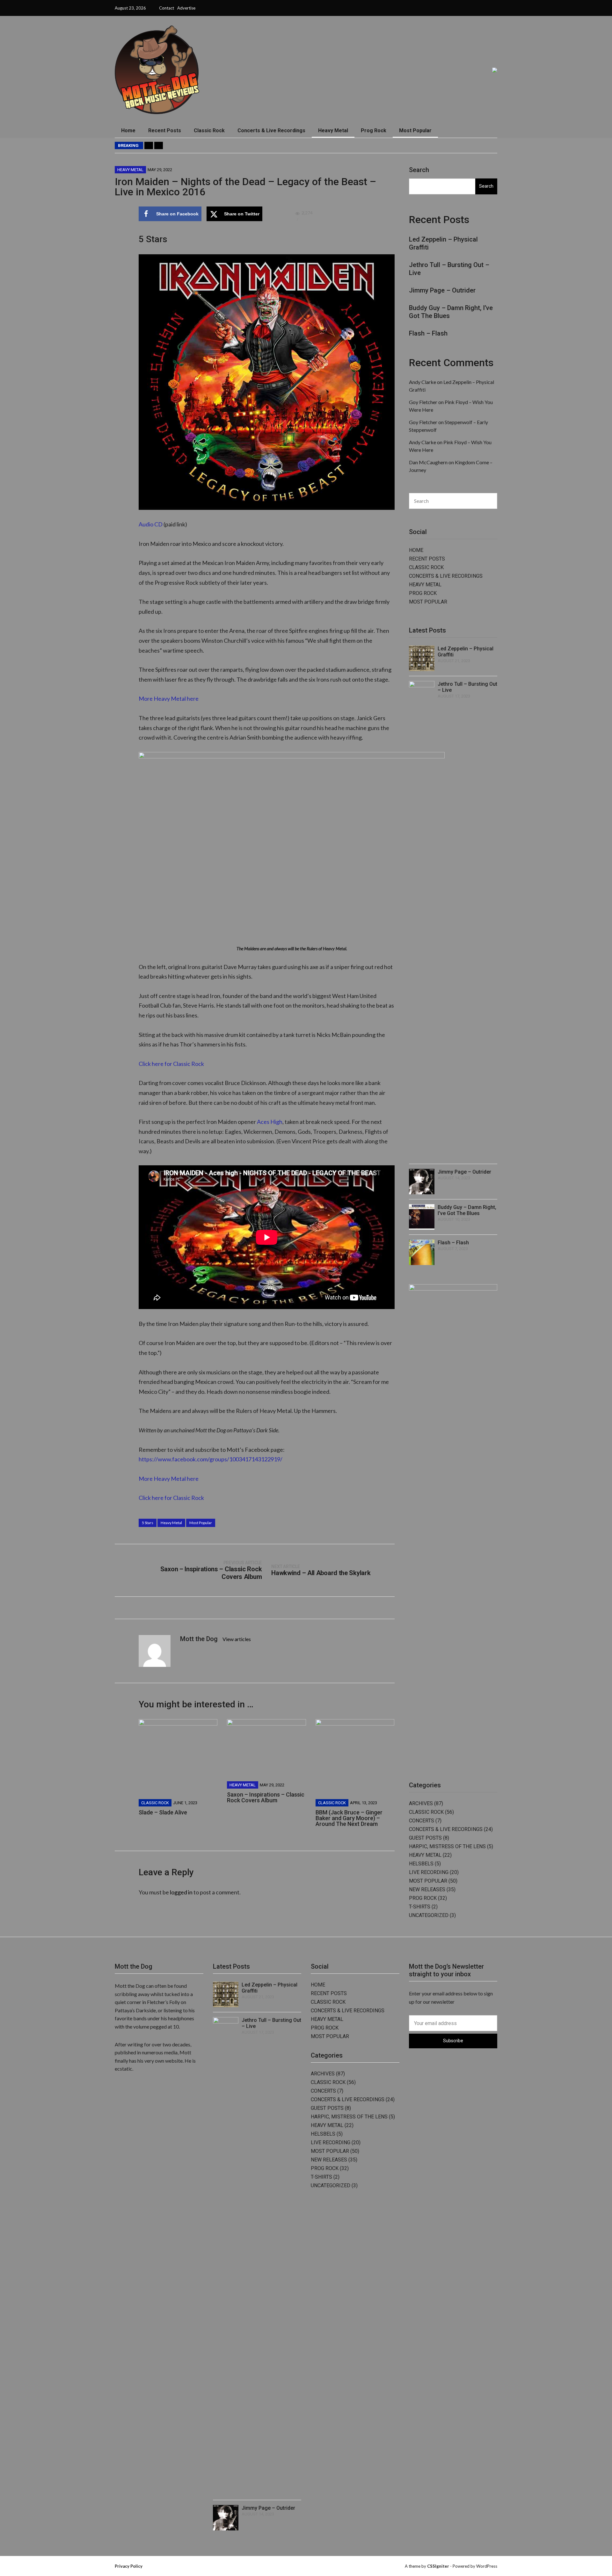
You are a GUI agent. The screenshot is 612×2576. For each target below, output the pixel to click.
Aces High (270, 1122)
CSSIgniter (438, 2566)
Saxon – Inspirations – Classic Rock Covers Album (266, 1797)
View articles (237, 1639)
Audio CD (151, 524)
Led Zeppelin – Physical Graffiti (204, 146)
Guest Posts (425, 1838)
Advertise (186, 8)
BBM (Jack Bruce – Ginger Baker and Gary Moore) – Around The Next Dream (349, 1818)
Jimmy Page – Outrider (334, 146)
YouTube (469, 8)
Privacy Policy (129, 2566)
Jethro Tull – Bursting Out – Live (274, 146)
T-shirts (420, 1907)
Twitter (454, 8)
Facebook (447, 8)
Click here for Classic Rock (171, 1064)
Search (419, 170)
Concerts (422, 1821)
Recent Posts (165, 130)
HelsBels (421, 1864)
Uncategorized (429, 1915)
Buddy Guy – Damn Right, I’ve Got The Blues (404, 146)
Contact (167, 8)
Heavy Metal (333, 130)
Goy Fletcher (423, 402)
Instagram (462, 8)
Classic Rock (209, 130)
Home (128, 130)
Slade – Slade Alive (163, 1812)
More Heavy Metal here (169, 698)
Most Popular (415, 130)
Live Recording (429, 1872)
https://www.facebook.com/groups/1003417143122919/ (211, 1459)
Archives (421, 1803)
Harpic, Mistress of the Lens (447, 1846)
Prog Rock (374, 130)
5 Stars (148, 1523)
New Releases (427, 1889)
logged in (181, 1892)
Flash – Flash (466, 146)
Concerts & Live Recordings (271, 130)
